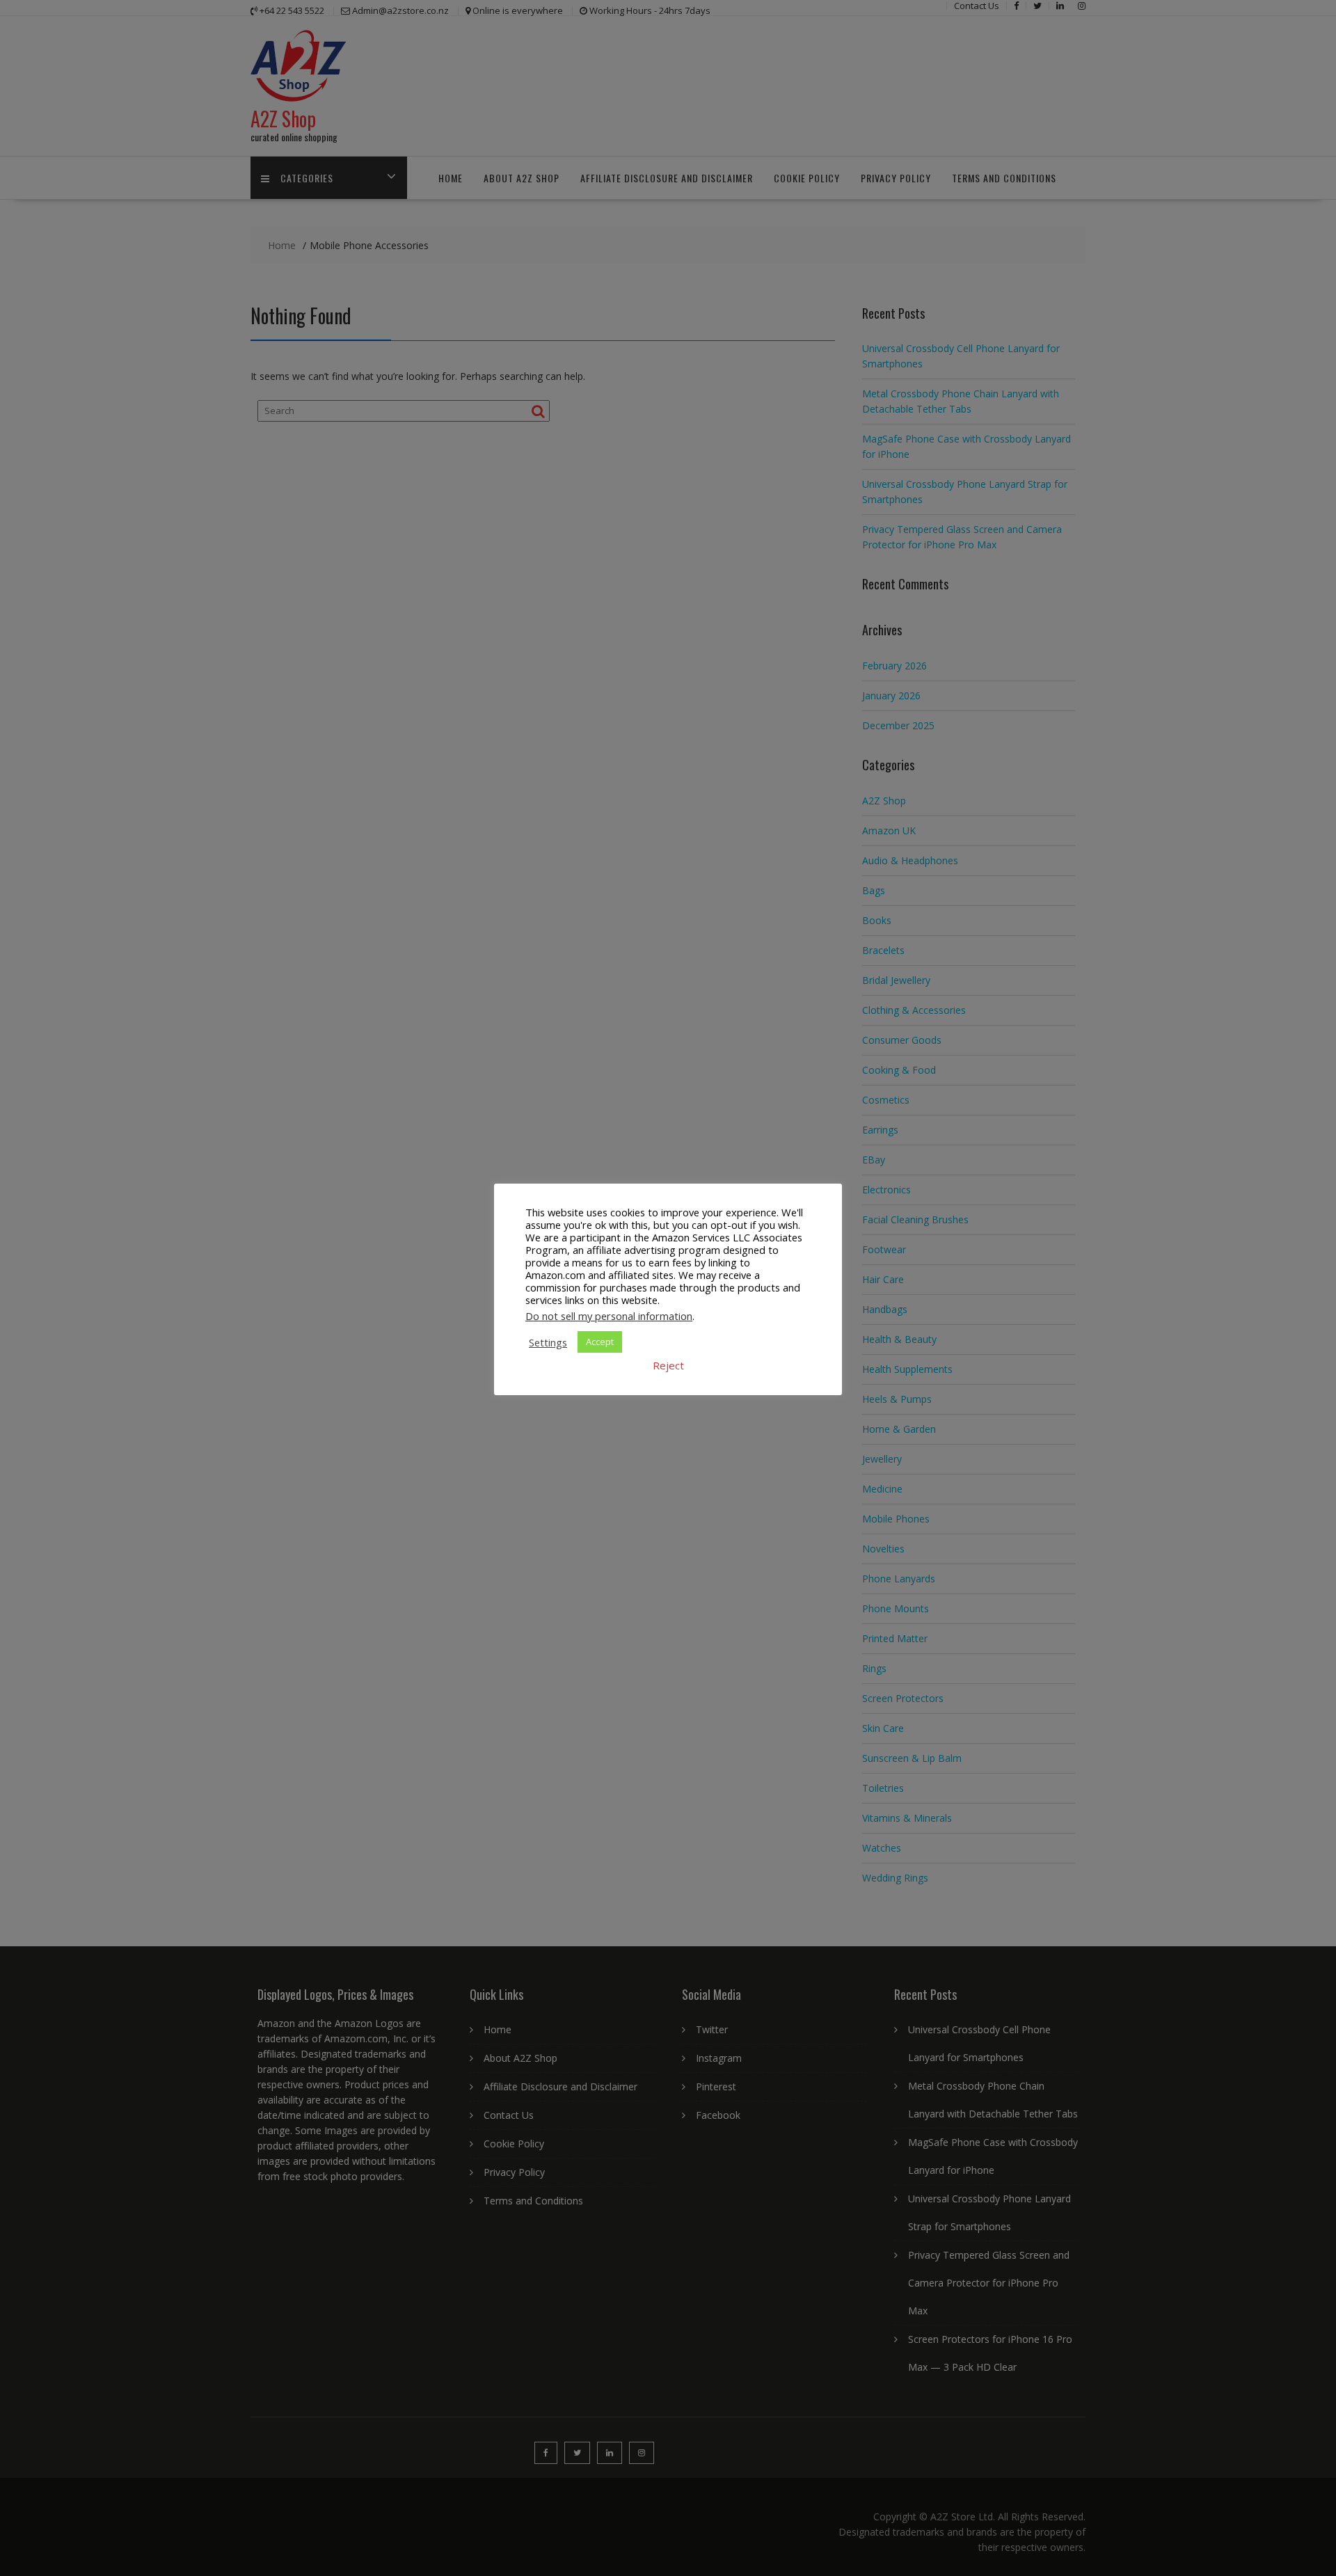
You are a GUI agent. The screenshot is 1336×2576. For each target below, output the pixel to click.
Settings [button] (548, 1342)
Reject (668, 1365)
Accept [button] (600, 1342)
